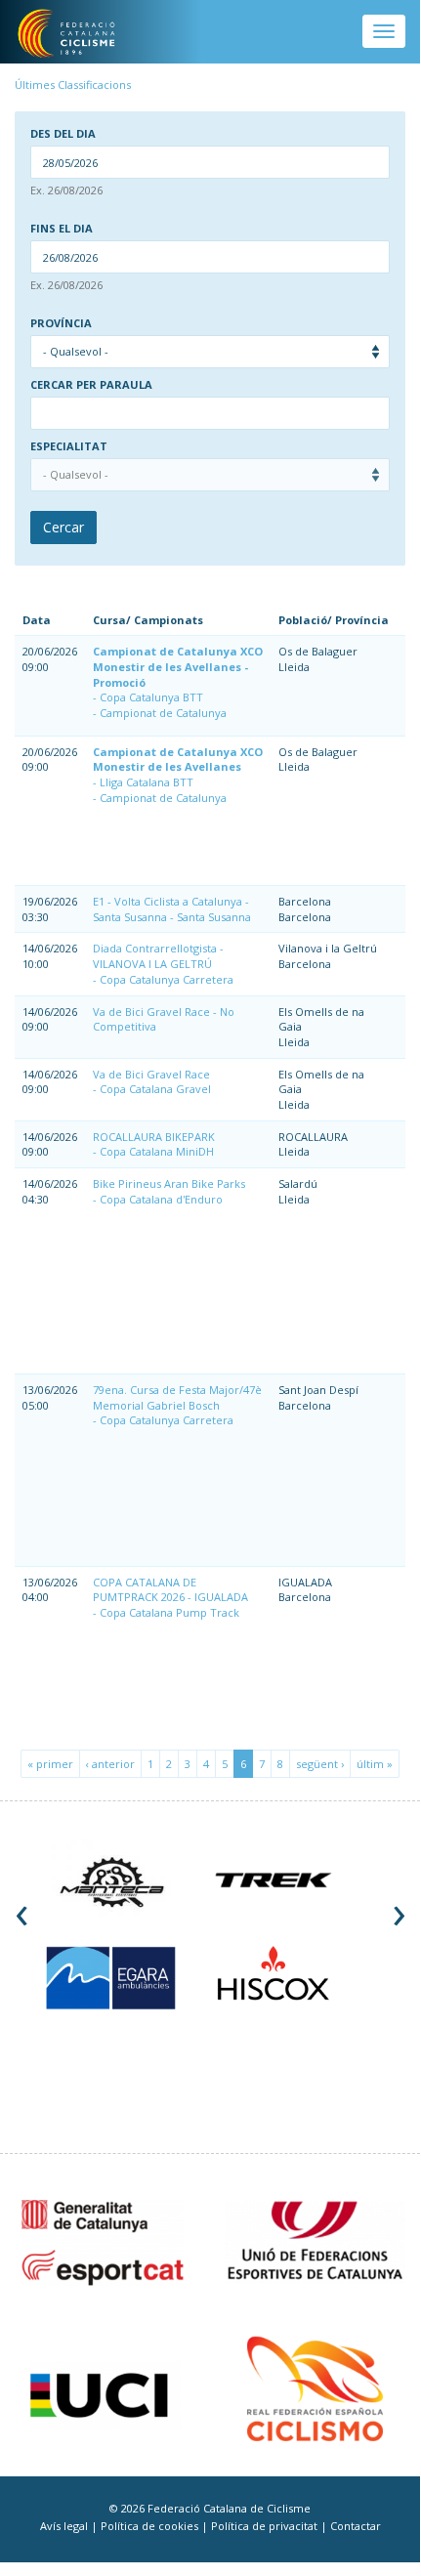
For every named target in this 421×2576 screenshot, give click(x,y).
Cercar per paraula (91, 385)
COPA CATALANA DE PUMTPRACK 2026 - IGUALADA (170, 1590)
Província (61, 323)
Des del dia (63, 134)
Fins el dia (62, 229)
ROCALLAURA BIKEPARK (154, 1137)
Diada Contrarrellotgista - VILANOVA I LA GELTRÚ (158, 956)
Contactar (356, 2526)
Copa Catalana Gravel (155, 1089)
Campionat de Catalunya (163, 713)
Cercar (63, 527)
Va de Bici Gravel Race (151, 1074)
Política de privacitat (266, 2526)
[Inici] (80, 34)
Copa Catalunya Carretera (167, 979)
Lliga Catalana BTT (147, 782)
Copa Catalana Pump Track (169, 1612)
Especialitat (69, 446)
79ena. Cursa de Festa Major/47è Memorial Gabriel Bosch (177, 1397)
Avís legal (65, 2526)
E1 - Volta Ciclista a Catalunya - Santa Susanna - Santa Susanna (172, 909)
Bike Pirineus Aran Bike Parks (169, 1183)
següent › (320, 1764)
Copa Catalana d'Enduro (161, 1199)
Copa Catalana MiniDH (157, 1151)
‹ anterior (110, 1764)
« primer (50, 1764)
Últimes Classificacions (73, 84)
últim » (375, 1764)
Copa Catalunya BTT (151, 697)
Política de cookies (151, 2526)
